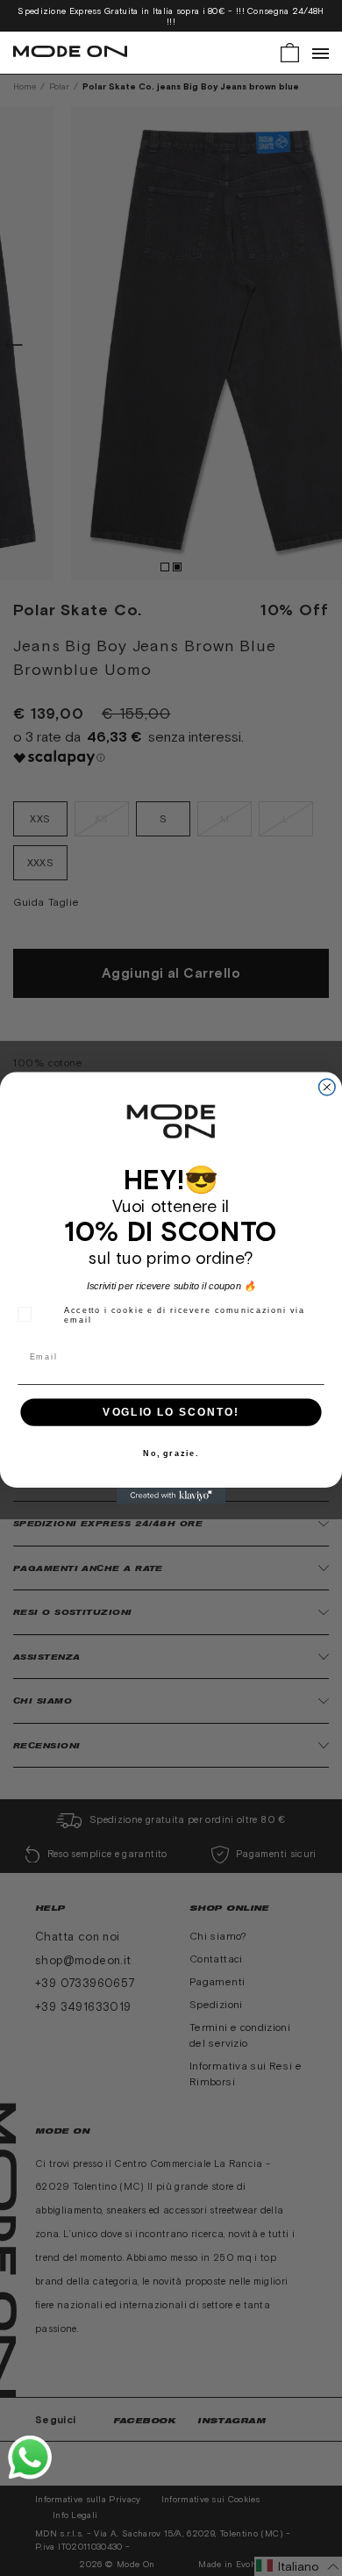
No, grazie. (171, 1454)
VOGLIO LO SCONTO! (171, 1412)
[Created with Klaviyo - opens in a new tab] (171, 1496)
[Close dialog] (327, 1087)
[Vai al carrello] (290, 51)
